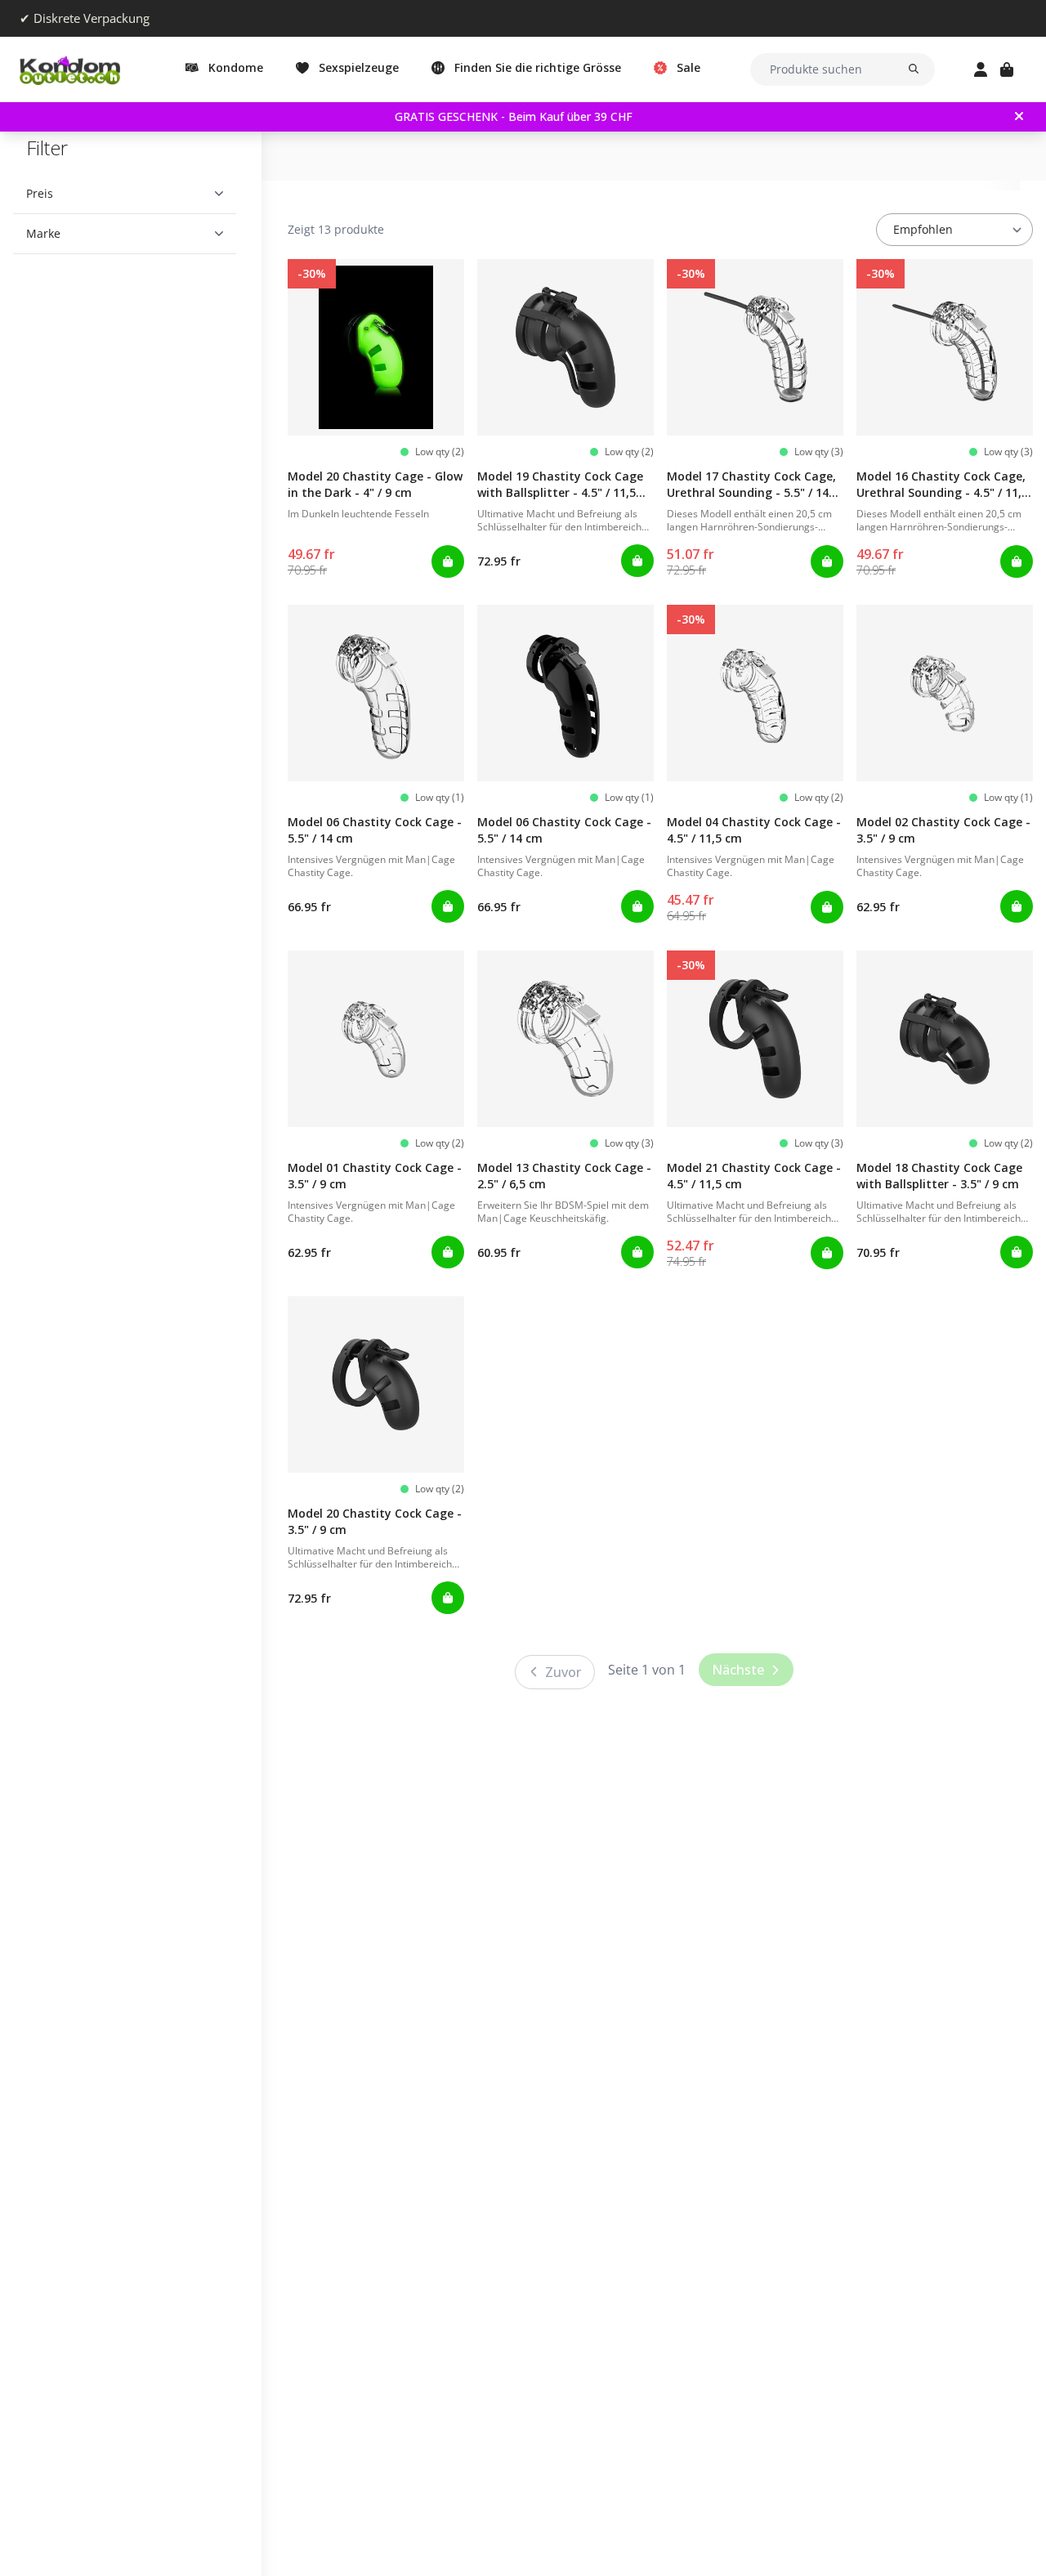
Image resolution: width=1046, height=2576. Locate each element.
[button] (125, 194)
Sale (688, 67)
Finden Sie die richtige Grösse (538, 67)
